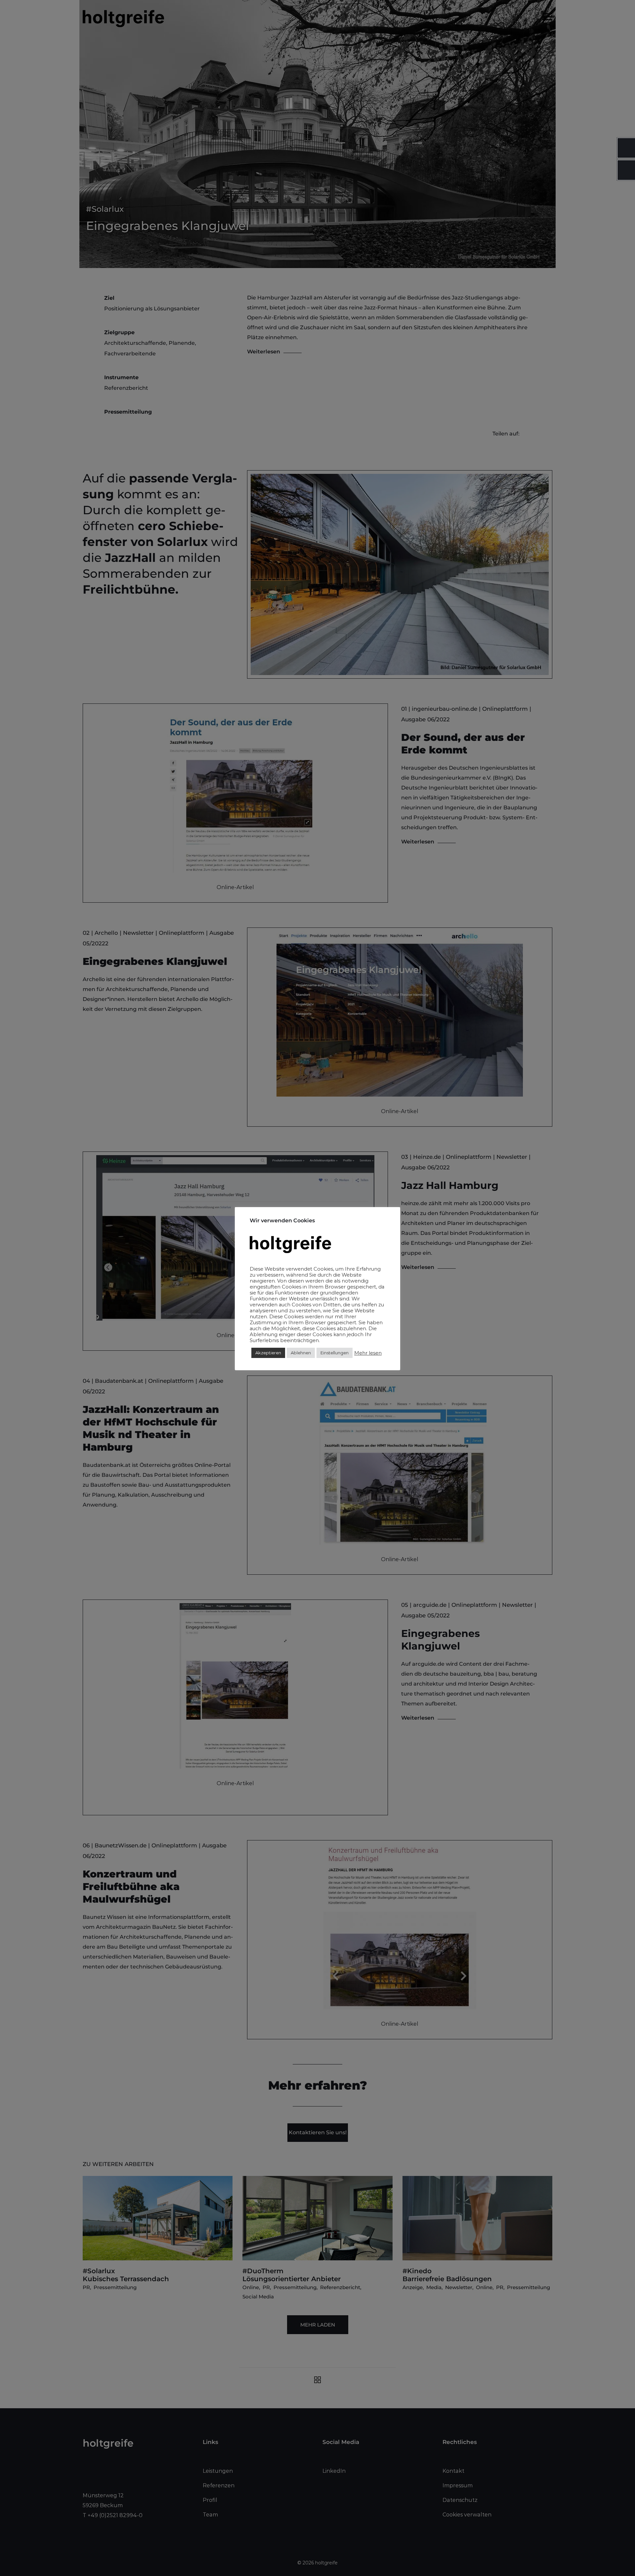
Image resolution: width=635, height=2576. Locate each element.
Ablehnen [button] (301, 1353)
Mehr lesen (368, 1353)
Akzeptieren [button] (268, 1353)
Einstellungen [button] (335, 1353)
